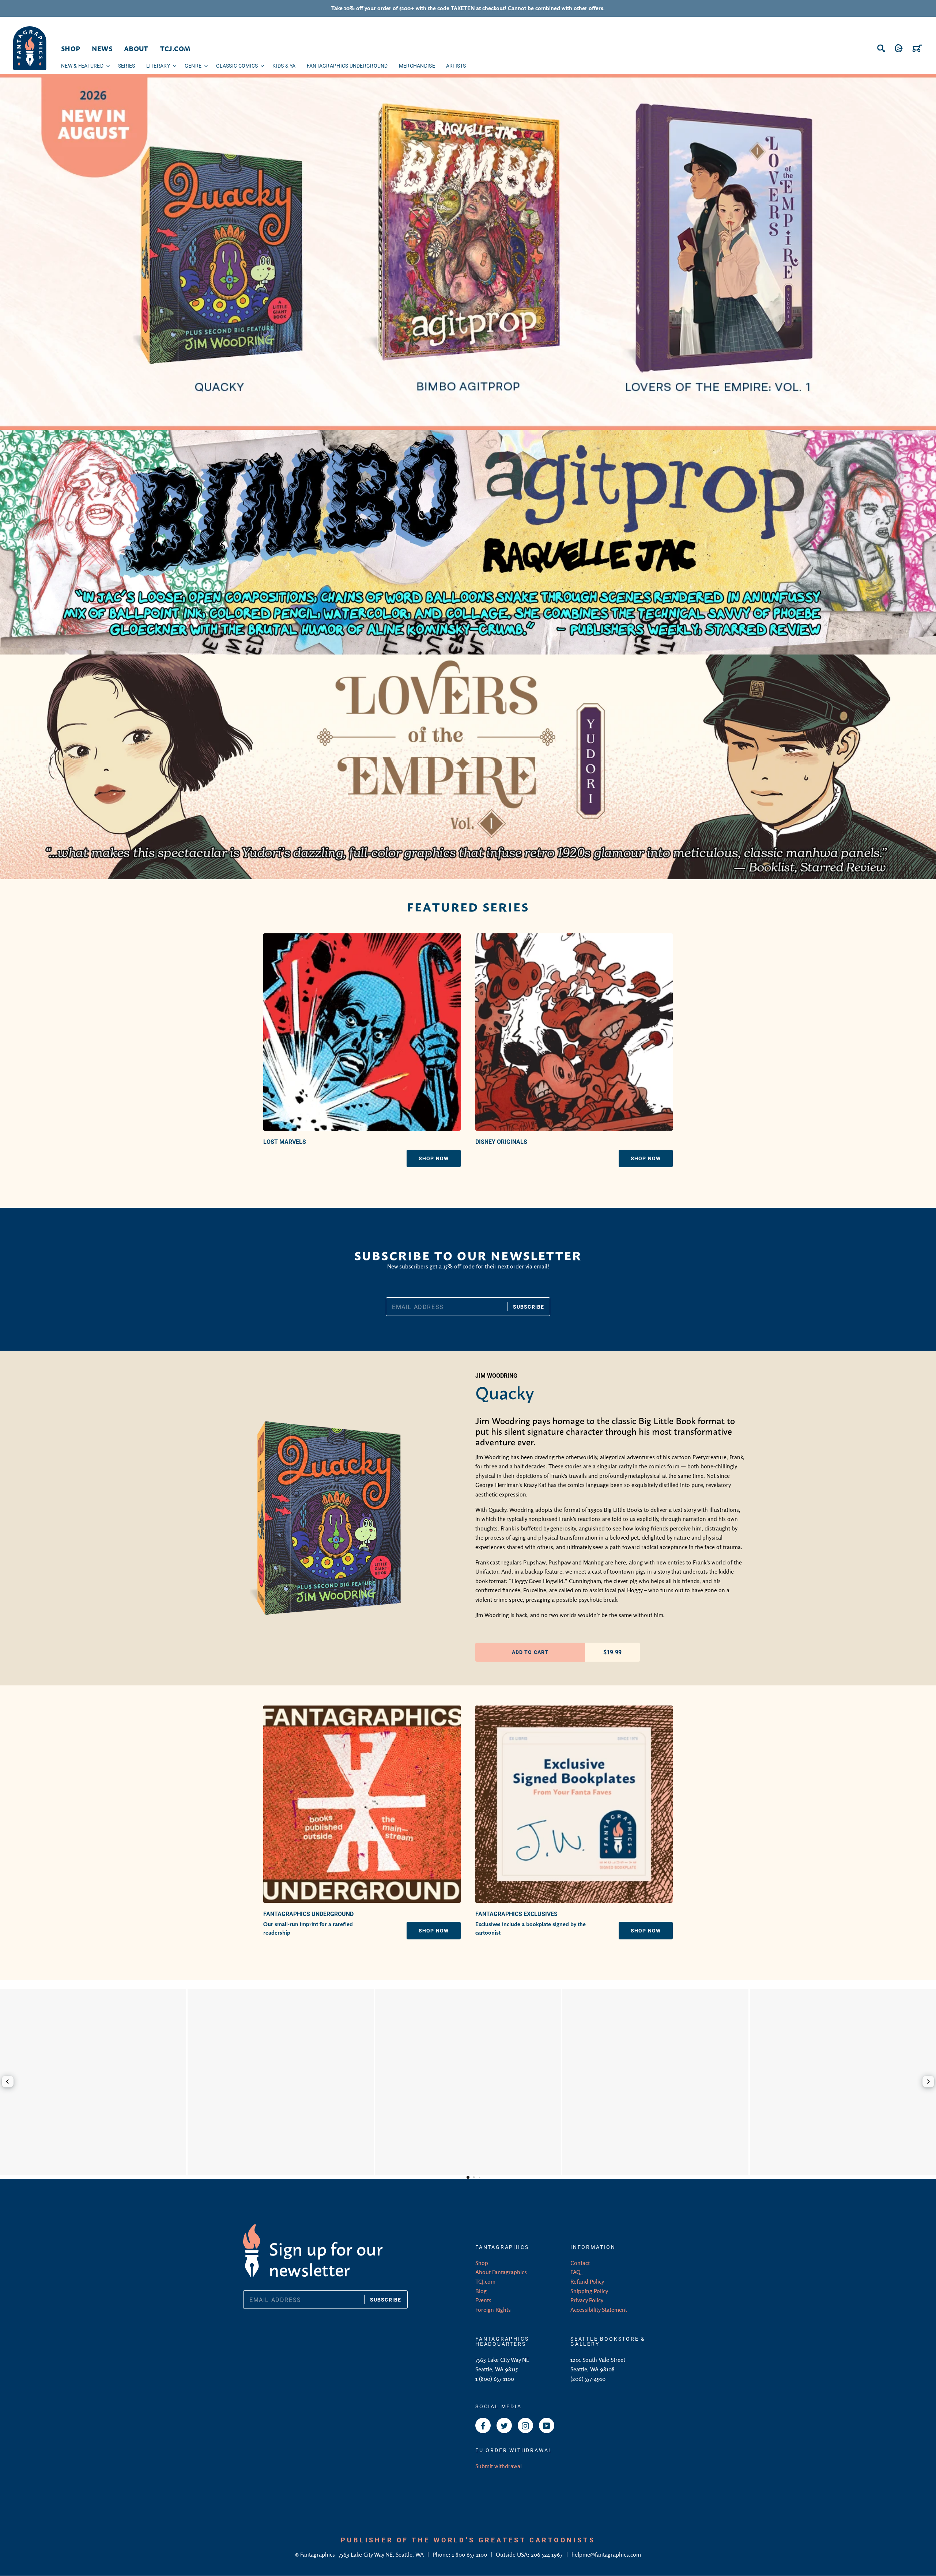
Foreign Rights (493, 2310)
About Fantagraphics (501, 2272)
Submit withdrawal (499, 2466)
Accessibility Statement (599, 2310)
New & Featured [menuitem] (82, 66)
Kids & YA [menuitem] (284, 66)
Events (483, 2300)
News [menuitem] (102, 48)
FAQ (575, 2272)
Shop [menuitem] (71, 48)
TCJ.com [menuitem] (175, 48)
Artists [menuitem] (456, 66)
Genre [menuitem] (193, 66)
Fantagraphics (318, 2554)
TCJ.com (485, 2281)
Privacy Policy (587, 2300)
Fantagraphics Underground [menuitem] (347, 66)
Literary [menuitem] (158, 66)
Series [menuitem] (127, 66)
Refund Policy (587, 2281)
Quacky (505, 1391)
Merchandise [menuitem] (417, 66)
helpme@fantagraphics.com (606, 2554)
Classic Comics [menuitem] (237, 66)
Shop (482, 2263)
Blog (481, 2291)
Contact (580, 2263)
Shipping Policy (589, 2291)
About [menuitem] (136, 48)
